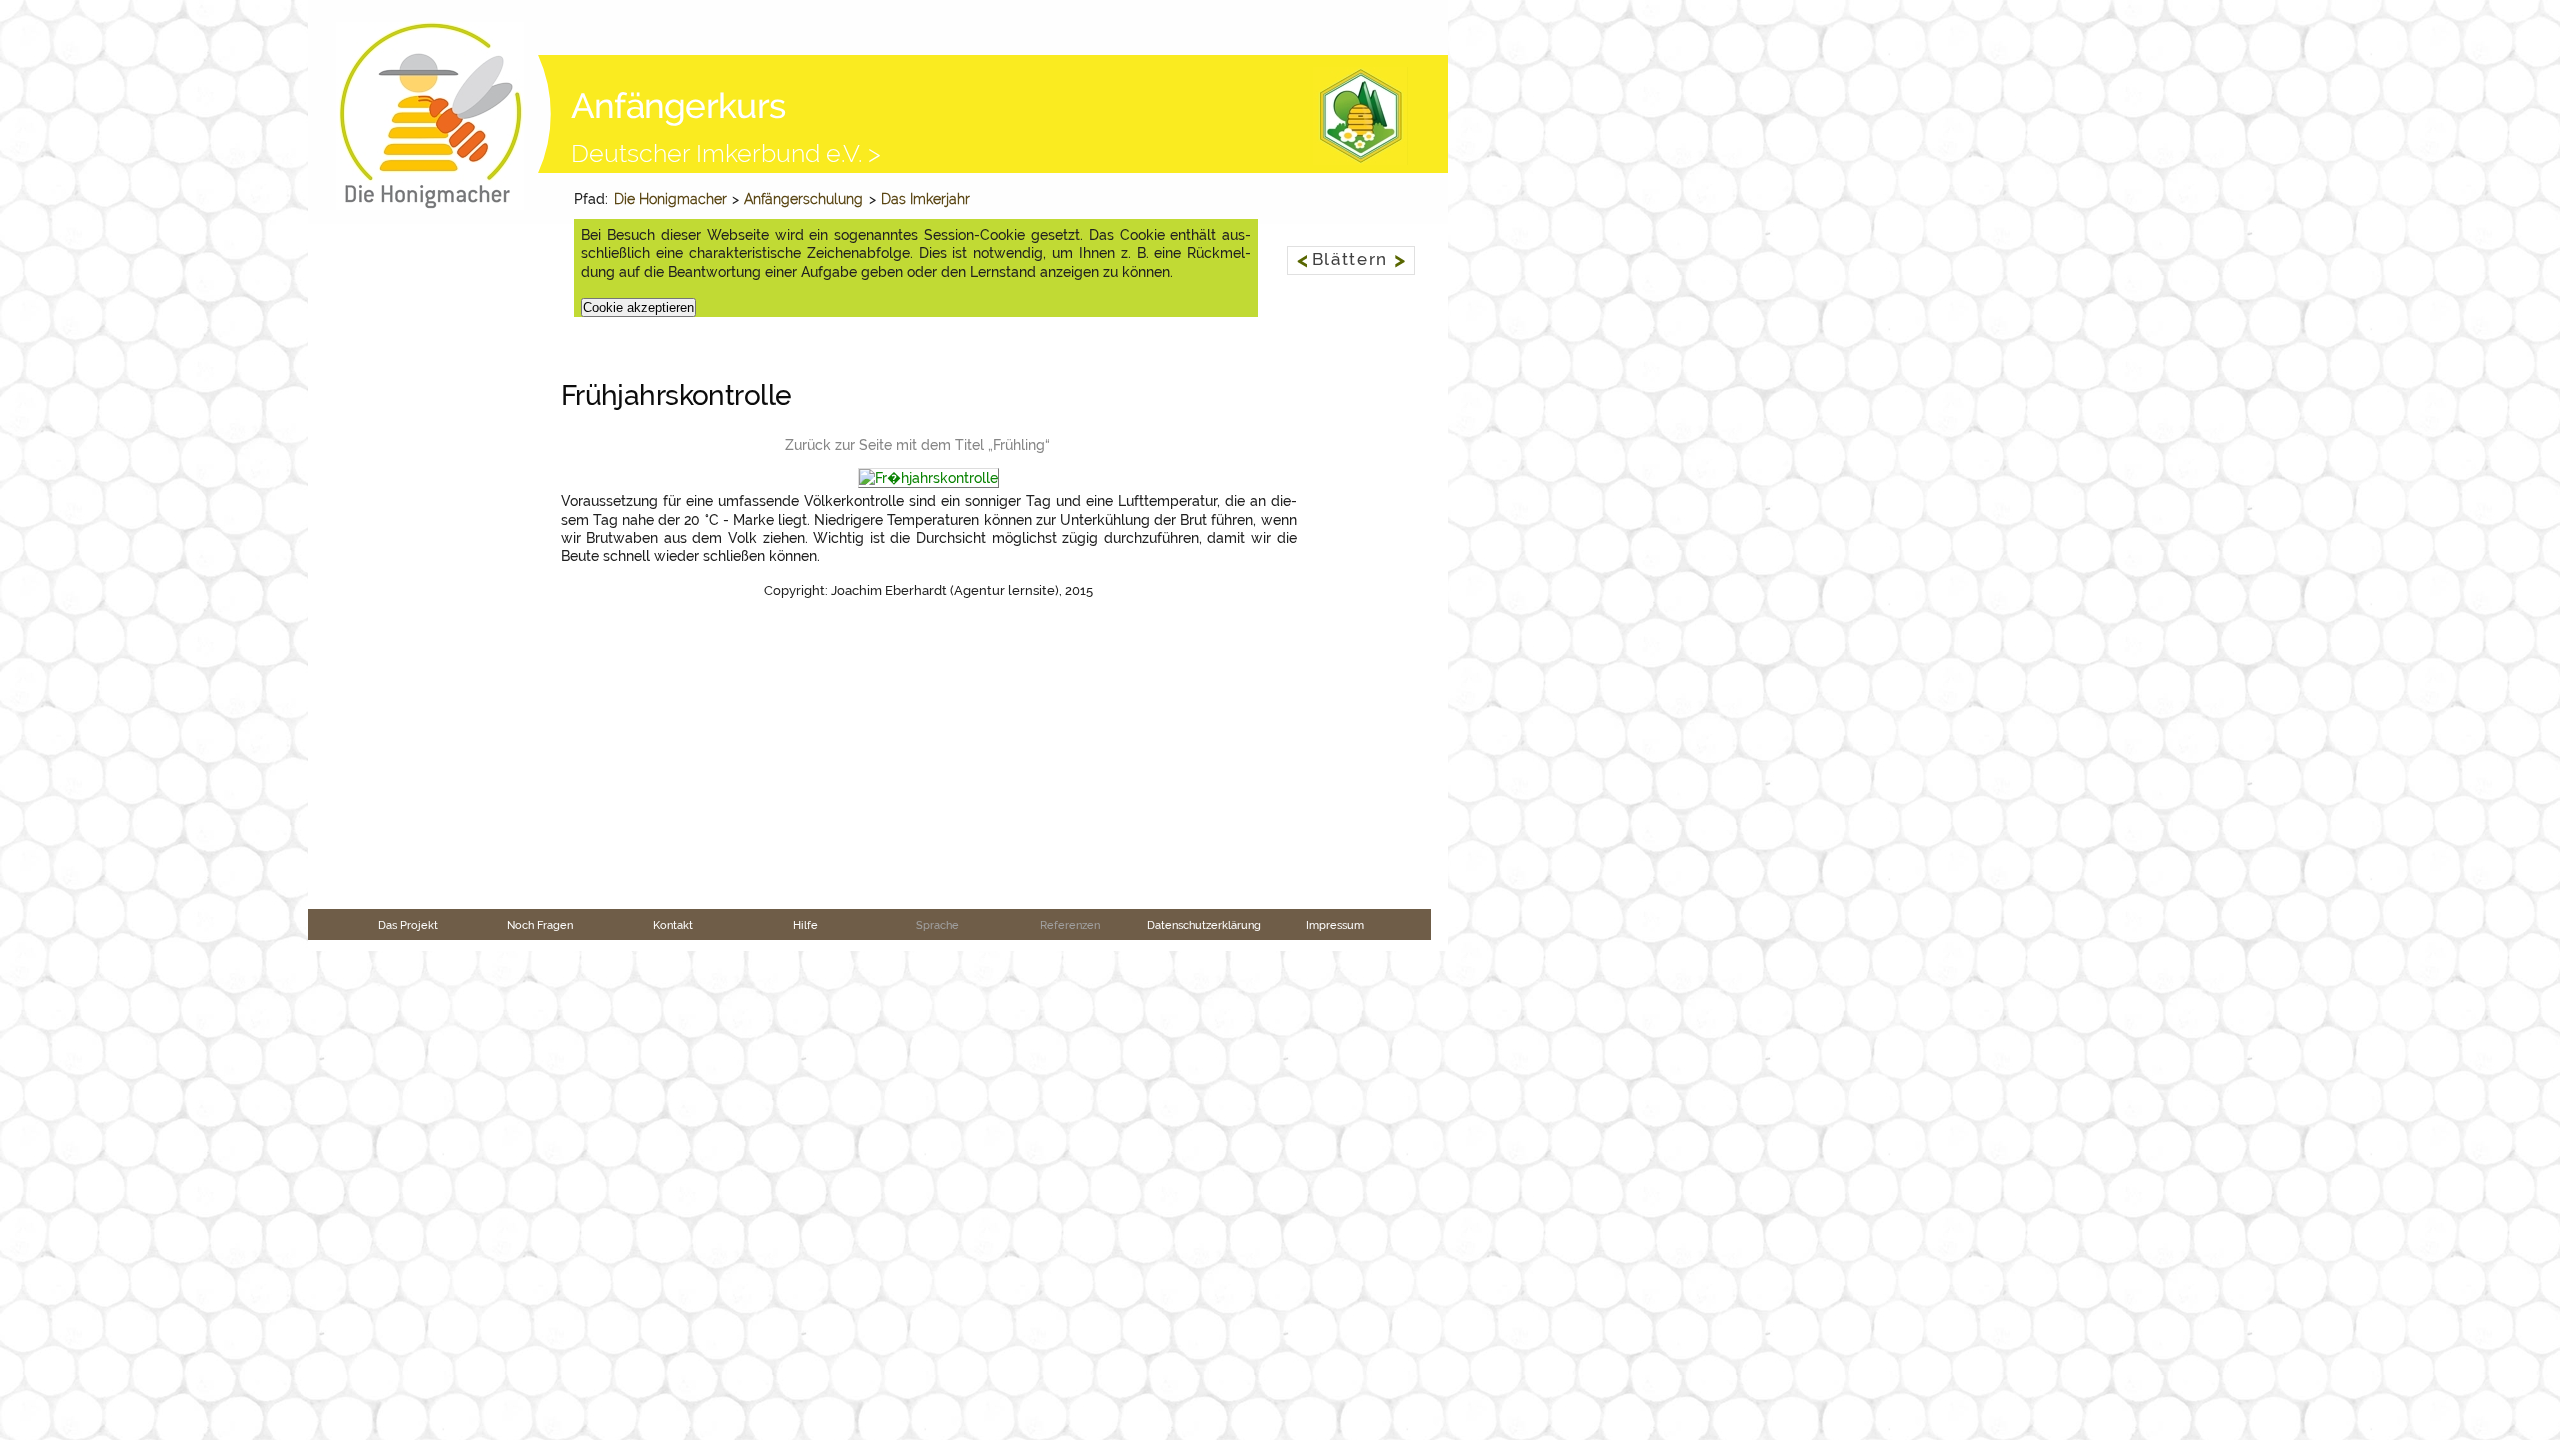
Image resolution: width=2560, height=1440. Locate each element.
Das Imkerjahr (925, 199)
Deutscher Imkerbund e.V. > (726, 153)
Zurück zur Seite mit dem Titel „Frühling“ (917, 445)
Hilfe (805, 925)
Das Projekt (408, 925)
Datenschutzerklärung (1204, 925)
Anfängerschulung (803, 199)
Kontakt (673, 925)
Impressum (1335, 925)
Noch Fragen (540, 925)
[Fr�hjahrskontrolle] (928, 479)
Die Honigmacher (670, 199)
